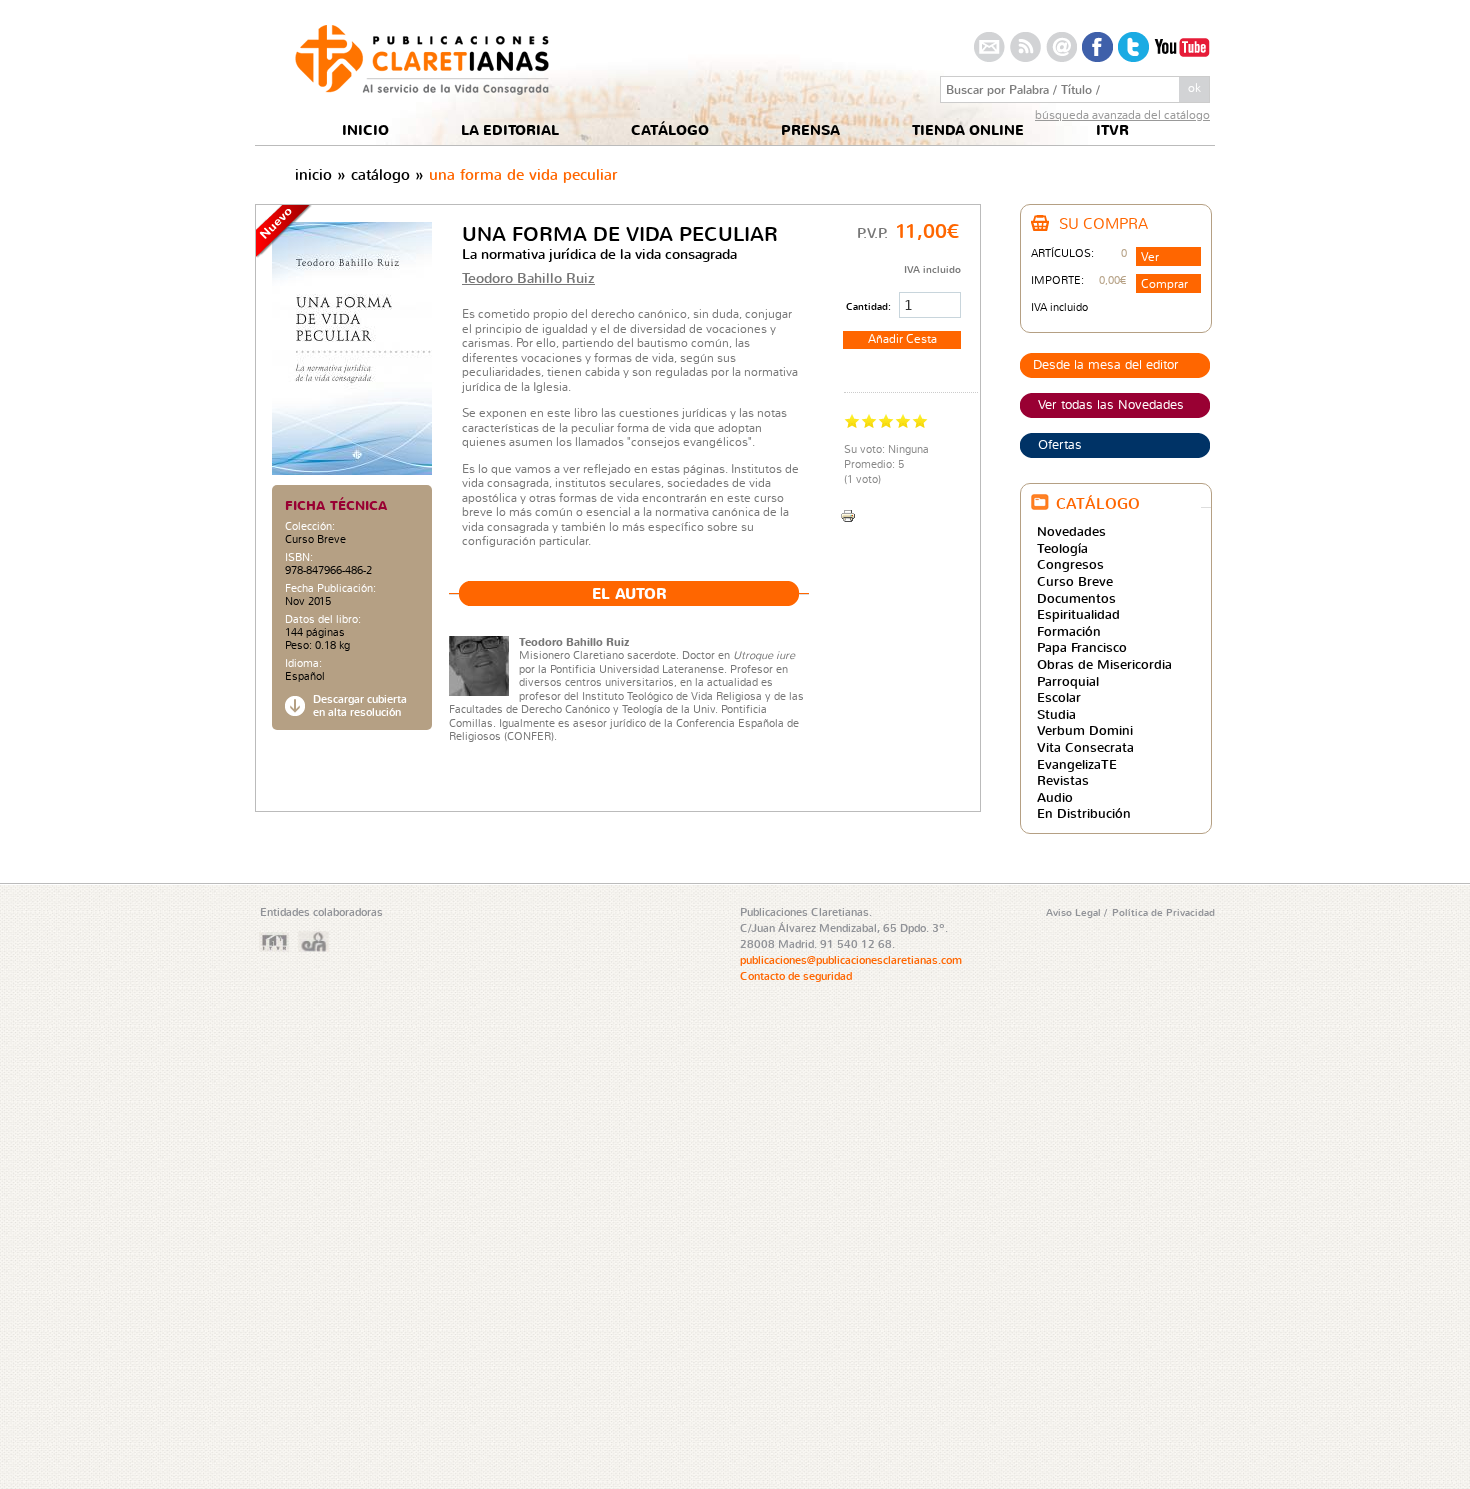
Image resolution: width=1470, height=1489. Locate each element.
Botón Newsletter (1061, 47)
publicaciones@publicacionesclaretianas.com (851, 960)
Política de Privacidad (1163, 912)
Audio (1055, 797)
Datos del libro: (323, 619)
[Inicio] (422, 89)
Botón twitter (1133, 47)
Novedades (1071, 531)
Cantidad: (870, 306)
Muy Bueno (903, 420)
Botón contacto (989, 47)
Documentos (1076, 598)
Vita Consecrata (1085, 747)
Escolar (1059, 697)
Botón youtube (1182, 47)
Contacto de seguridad (796, 976)
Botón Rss (1025, 47)
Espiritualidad (1078, 614)
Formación (1069, 631)
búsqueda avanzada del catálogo (1122, 114)
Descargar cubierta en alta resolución (360, 706)
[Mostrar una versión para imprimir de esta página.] (848, 513)
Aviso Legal (1075, 912)
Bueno (886, 420)
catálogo (380, 174)
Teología (1062, 548)
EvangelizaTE (1077, 764)
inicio (313, 174)
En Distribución (1084, 813)
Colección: (310, 526)
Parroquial (1068, 681)
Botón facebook (1097, 47)
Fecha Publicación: (330, 588)
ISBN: (299, 557)
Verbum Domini (1085, 730)
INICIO (365, 130)
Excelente (920, 420)
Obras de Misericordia (1104, 664)
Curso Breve (315, 539)
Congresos (1070, 564)
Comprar (1164, 283)
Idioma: (303, 663)
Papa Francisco (1082, 647)
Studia (1056, 714)
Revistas (1063, 780)
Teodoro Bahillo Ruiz (528, 277)
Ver (1150, 256)
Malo (852, 420)
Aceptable (869, 420)
